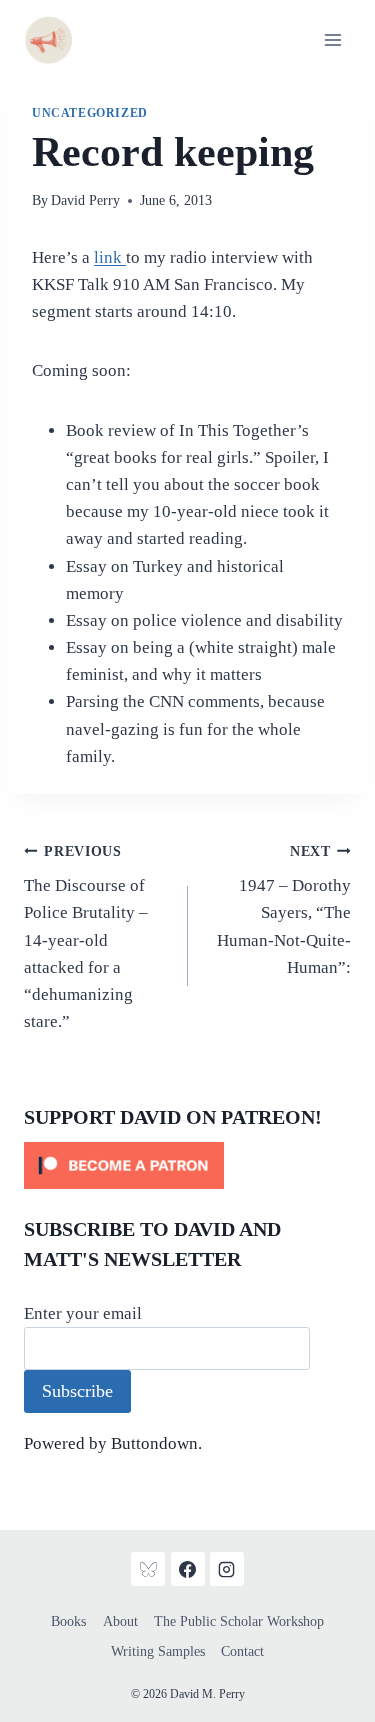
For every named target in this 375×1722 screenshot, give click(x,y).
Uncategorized (90, 113)
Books (68, 1621)
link (110, 257)
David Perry (85, 200)
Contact (242, 1651)
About (120, 1621)
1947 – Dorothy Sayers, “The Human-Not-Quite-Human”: (284, 910)
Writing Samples (158, 1651)
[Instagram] (227, 1569)
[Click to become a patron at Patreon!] (187, 1165)
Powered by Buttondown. (113, 1443)
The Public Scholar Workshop (239, 1621)
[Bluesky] (148, 1569)
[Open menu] (332, 39)
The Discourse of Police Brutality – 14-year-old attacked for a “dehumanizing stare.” (86, 938)
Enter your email (83, 1313)
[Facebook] (188, 1569)
